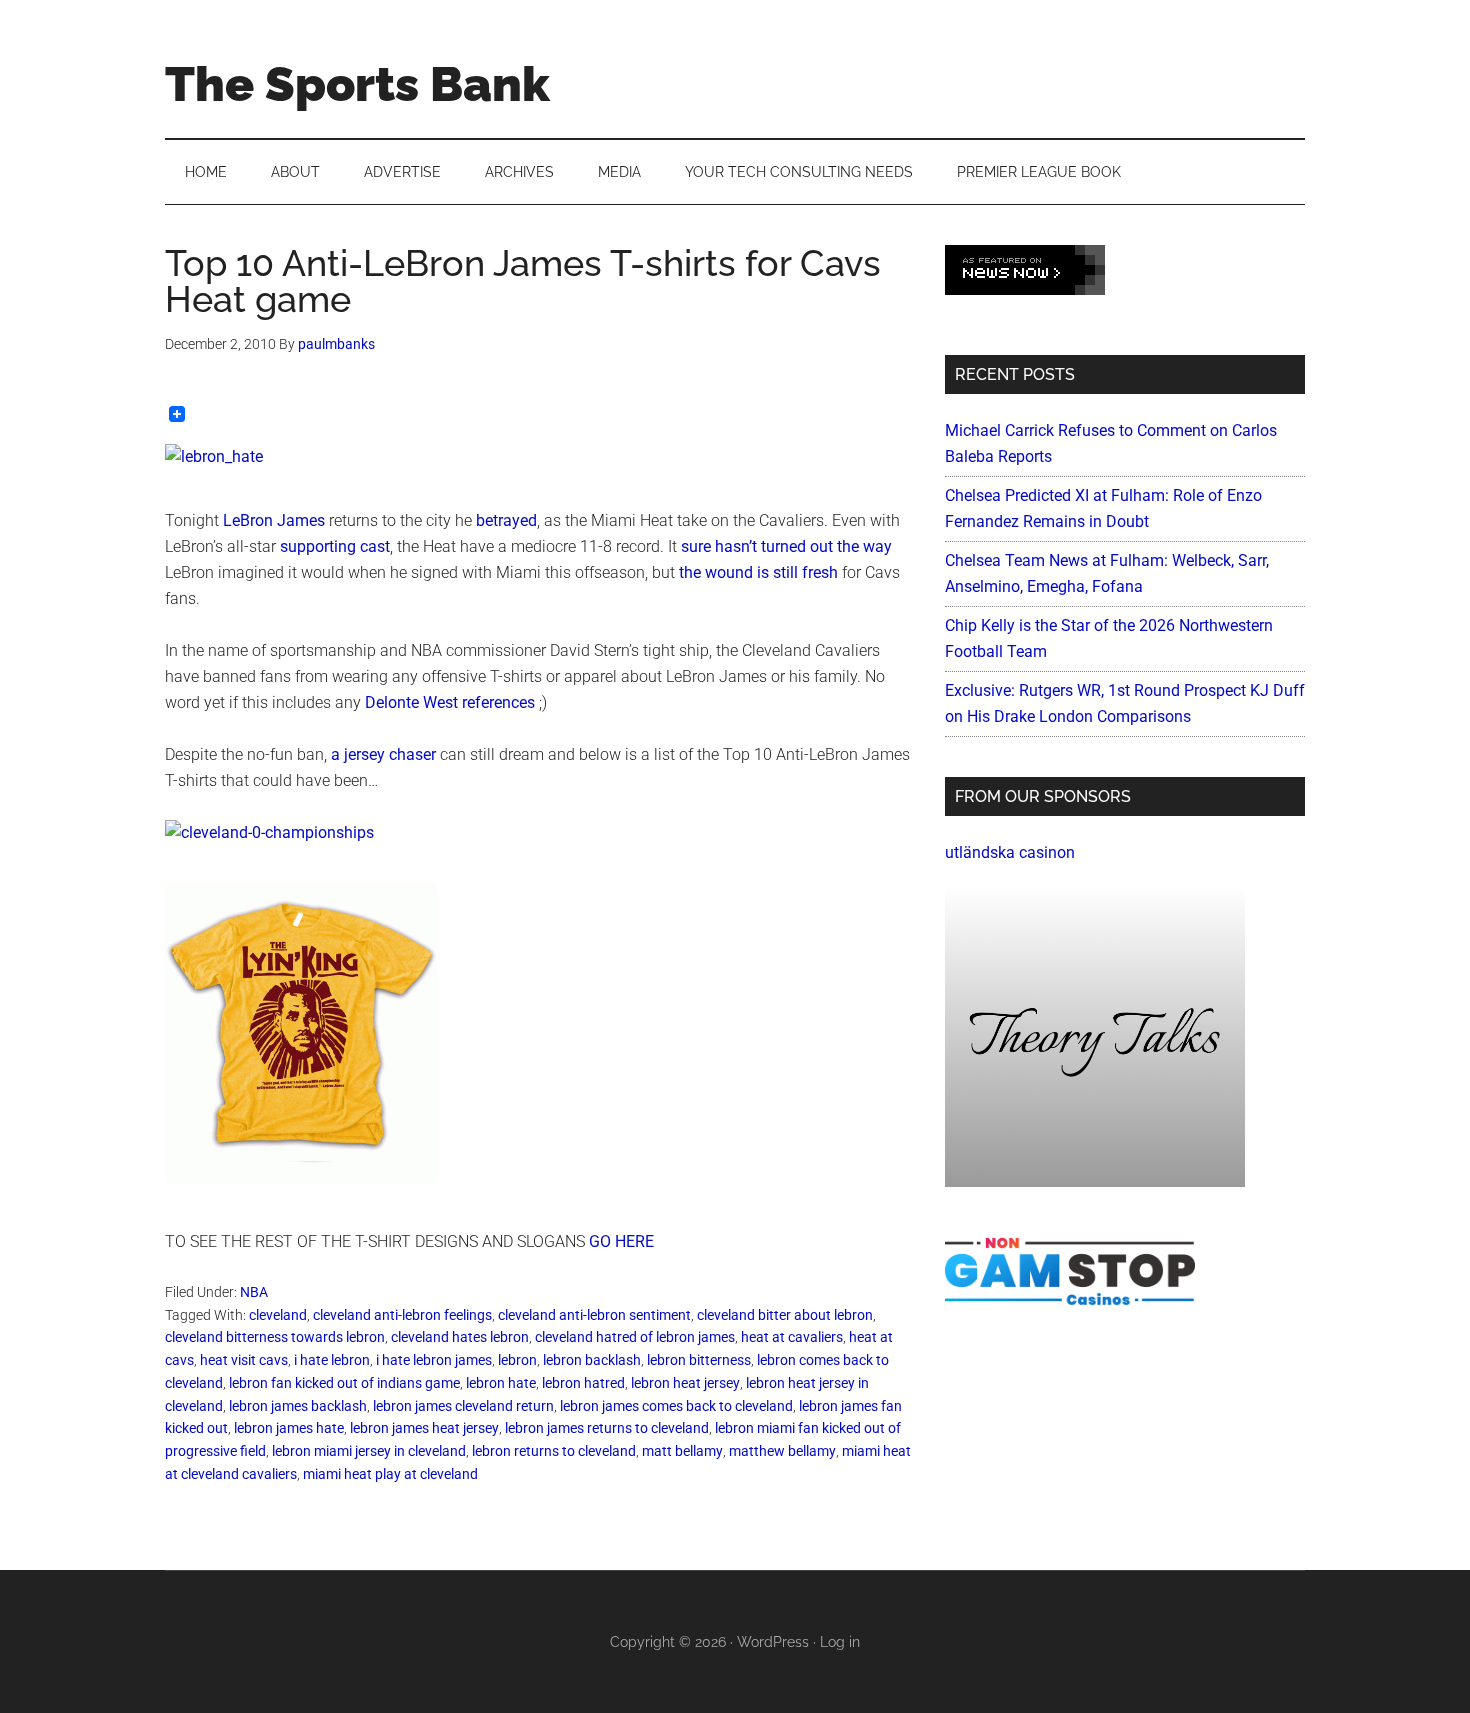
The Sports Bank (357, 84)
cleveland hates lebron (460, 1337)
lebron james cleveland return (463, 1406)
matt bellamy (682, 1451)
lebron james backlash (298, 1406)
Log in (840, 1642)
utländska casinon (1010, 852)
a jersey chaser (383, 754)
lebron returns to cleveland (554, 1451)
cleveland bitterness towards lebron (275, 1337)
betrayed (506, 520)
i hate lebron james (434, 1360)
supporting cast (335, 546)
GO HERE (621, 1241)
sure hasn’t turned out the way (786, 546)
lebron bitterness (699, 1360)
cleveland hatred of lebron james (635, 1337)
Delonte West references (450, 702)
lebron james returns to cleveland (607, 1428)
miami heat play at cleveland (390, 1474)
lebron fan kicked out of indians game (344, 1383)
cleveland (278, 1315)
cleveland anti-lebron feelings (402, 1315)
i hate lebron (332, 1360)
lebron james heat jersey (424, 1428)
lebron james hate (289, 1428)
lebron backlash (592, 1360)
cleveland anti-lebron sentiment (594, 1315)
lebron (517, 1360)
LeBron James (274, 520)
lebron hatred (583, 1383)
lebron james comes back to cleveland (676, 1406)
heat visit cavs (244, 1360)
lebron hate (501, 1383)
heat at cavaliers (792, 1337)
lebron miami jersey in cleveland (369, 1451)
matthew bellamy (782, 1451)
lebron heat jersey (685, 1383)
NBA (254, 1292)
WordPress (773, 1642)
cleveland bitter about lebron (785, 1315)
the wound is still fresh (758, 572)
